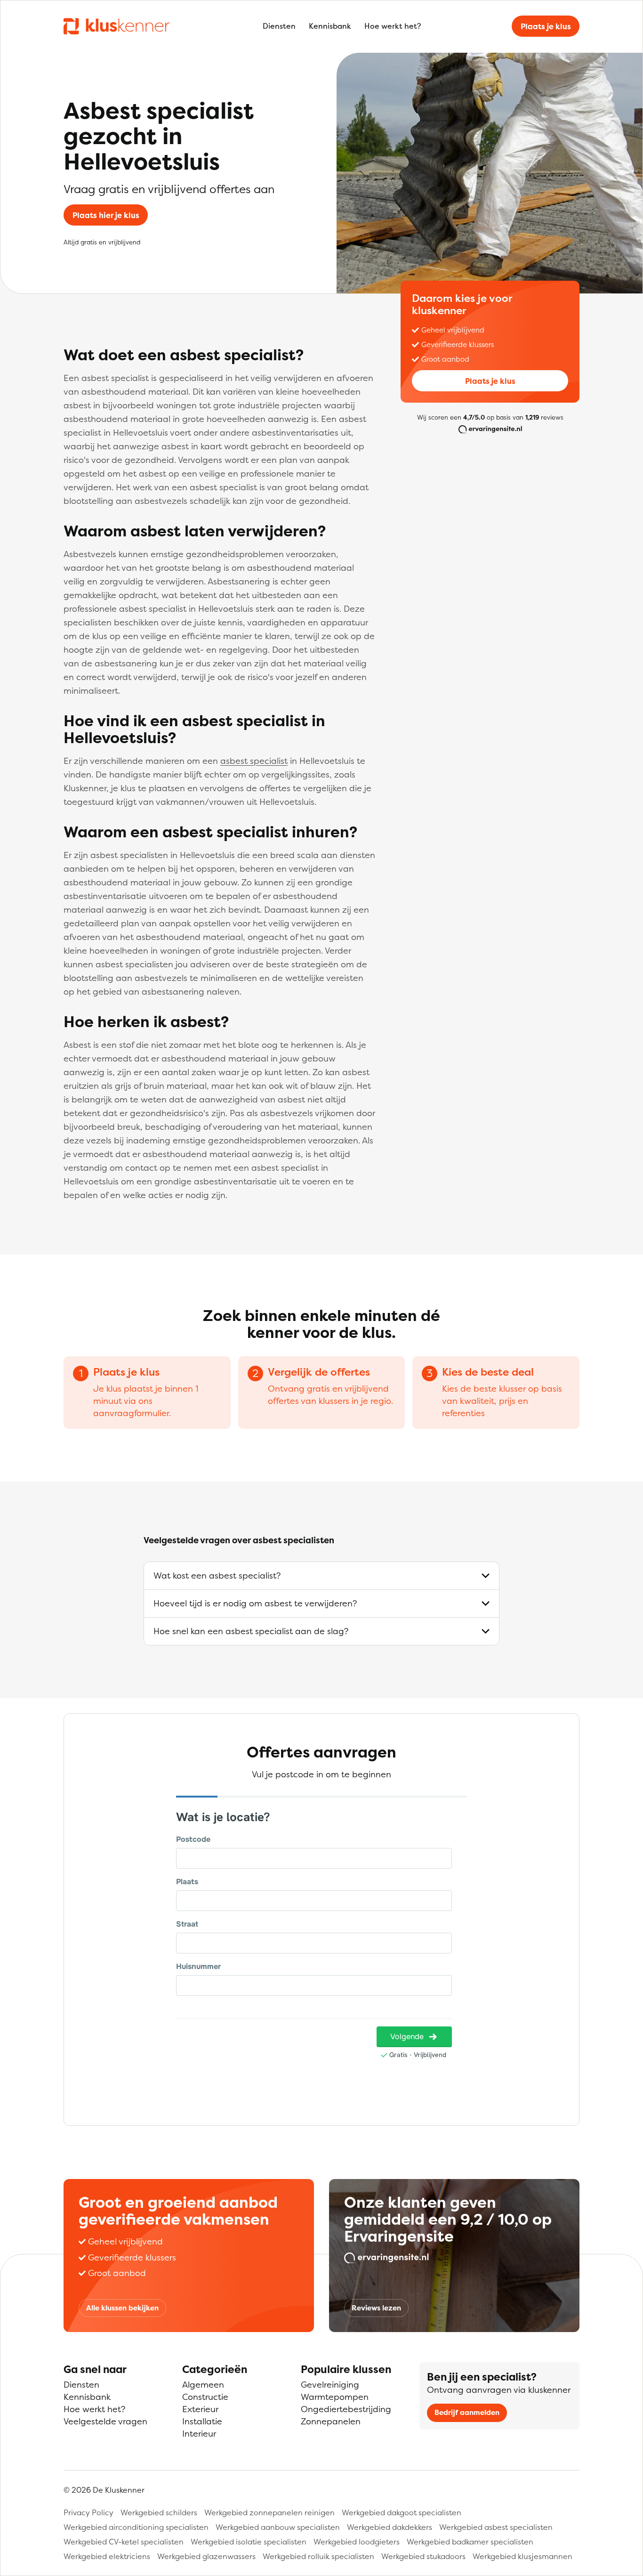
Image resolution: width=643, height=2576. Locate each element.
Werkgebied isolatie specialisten (249, 2542)
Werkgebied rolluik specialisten (318, 2556)
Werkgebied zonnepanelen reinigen (269, 2512)
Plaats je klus (546, 26)
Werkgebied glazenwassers (206, 2556)
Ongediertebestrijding (346, 2409)
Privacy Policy (88, 2512)
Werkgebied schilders (159, 2512)
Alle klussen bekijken (122, 2308)
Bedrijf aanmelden (467, 2412)
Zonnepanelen (331, 2421)
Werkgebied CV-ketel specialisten (124, 2542)
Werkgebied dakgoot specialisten (402, 2512)
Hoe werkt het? (393, 26)
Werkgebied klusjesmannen (522, 2556)
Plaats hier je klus (106, 215)
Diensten (279, 26)
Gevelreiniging (330, 2385)
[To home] (117, 26)
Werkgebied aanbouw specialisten (278, 2527)
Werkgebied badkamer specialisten (470, 2542)
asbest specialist (254, 761)
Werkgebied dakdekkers (390, 2527)
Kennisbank (330, 26)
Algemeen (203, 2385)
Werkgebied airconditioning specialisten (136, 2527)
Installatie (202, 2421)
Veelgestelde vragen (105, 2421)
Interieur (199, 2434)
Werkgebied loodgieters (357, 2542)
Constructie (205, 2397)
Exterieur (200, 2409)
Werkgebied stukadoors (423, 2556)
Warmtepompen (335, 2397)
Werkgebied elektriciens (107, 2556)
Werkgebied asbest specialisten (496, 2527)
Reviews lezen (376, 2308)
